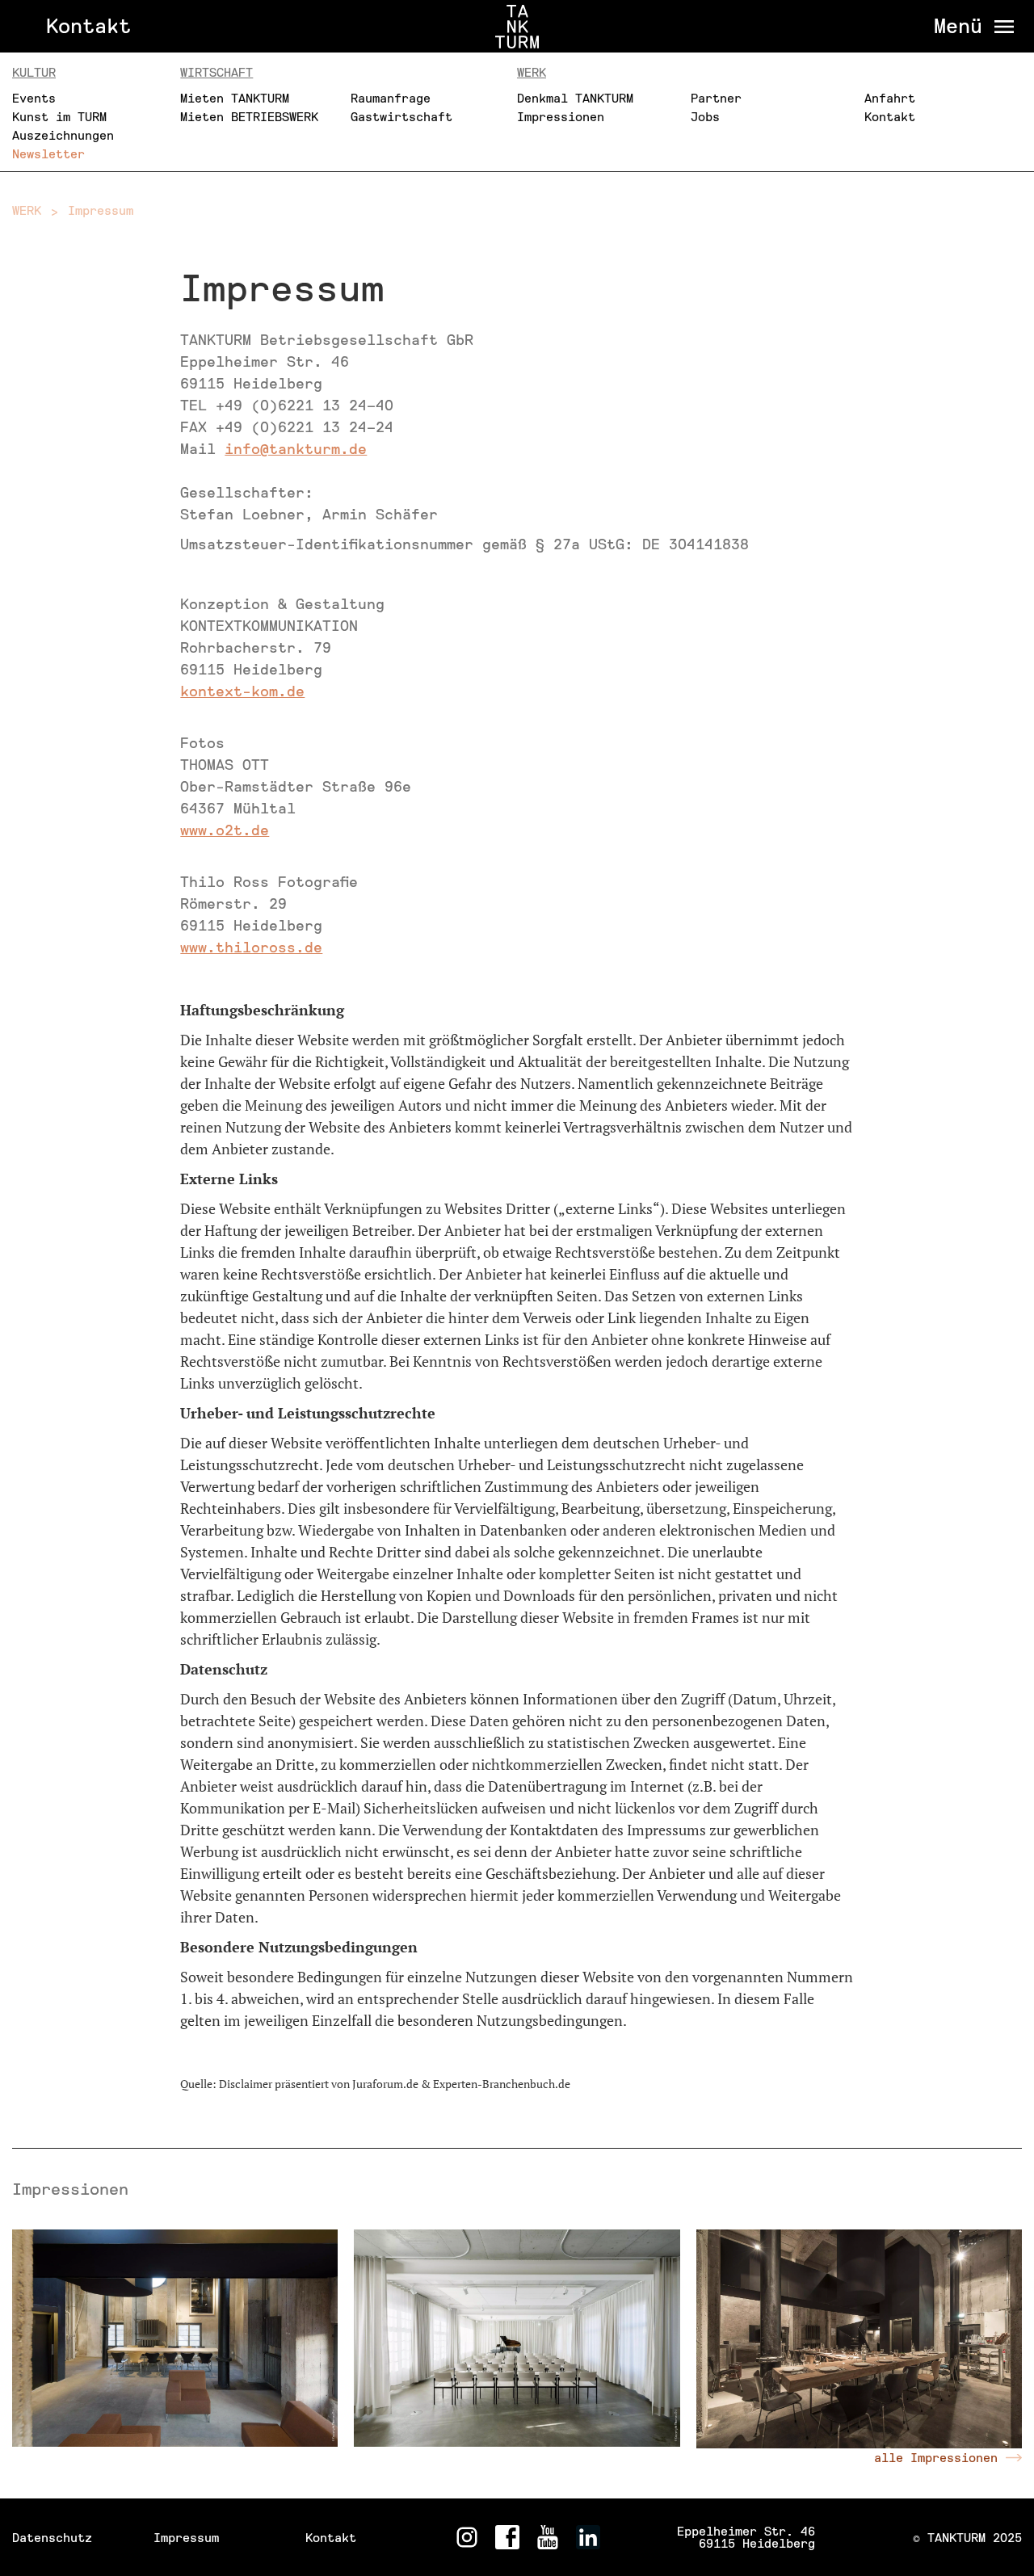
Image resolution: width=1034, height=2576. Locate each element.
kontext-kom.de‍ (242, 691)
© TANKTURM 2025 (967, 2538)
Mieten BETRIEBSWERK (249, 117)
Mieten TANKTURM (235, 98)
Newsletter (48, 154)
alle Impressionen (936, 2458)
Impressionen (561, 117)
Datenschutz (52, 2538)
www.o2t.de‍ (225, 830)
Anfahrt (890, 98)
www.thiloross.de (251, 948)
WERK (27, 210)
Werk (532, 72)
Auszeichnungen (63, 135)
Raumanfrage (391, 98)
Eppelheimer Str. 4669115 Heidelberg (746, 2537)
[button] (970, 26)
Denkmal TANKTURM (575, 98)
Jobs (705, 117)
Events (34, 98)
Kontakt (88, 26)
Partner (716, 98)
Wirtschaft (216, 72)
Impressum (101, 210)
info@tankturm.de (296, 449)
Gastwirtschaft (401, 117)
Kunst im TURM (59, 117)
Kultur (34, 72)
